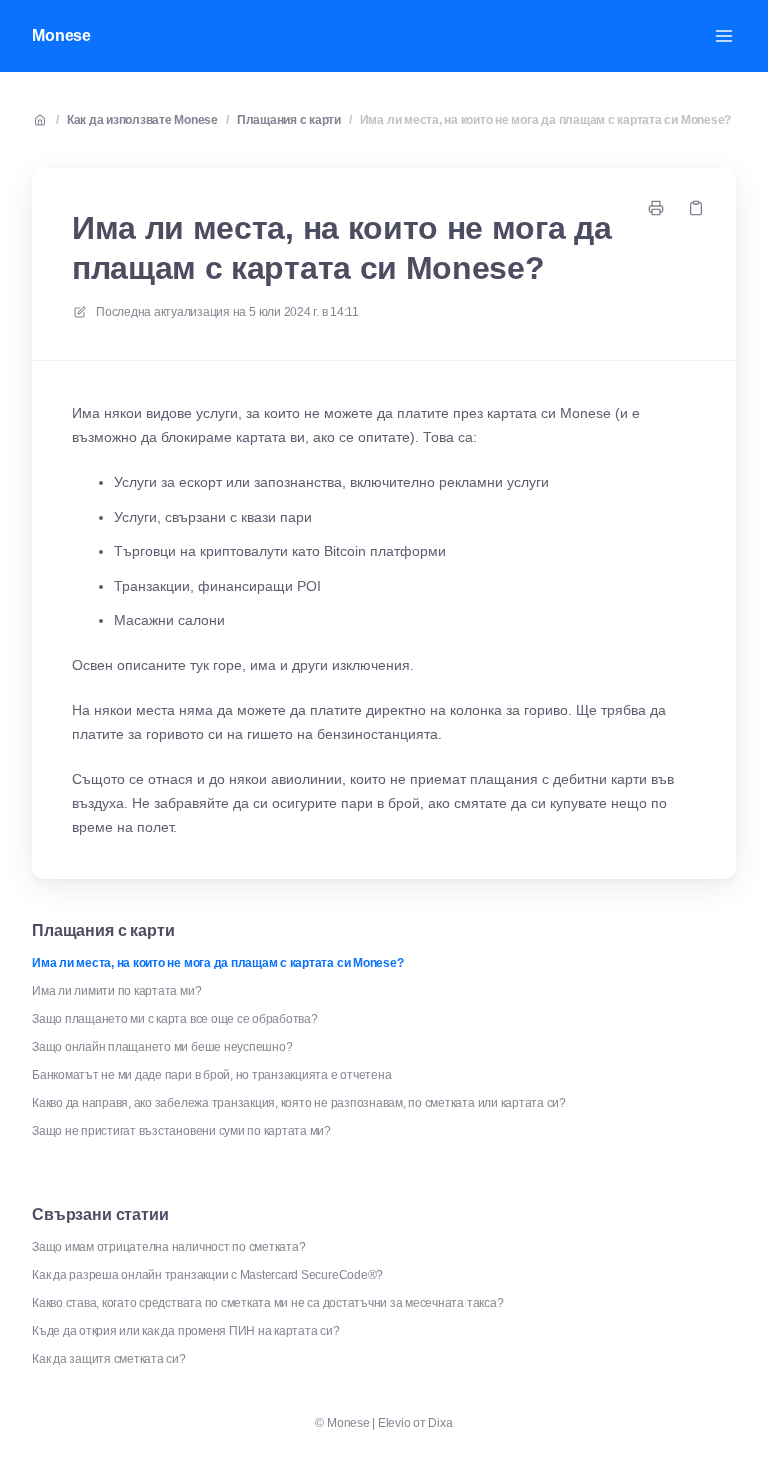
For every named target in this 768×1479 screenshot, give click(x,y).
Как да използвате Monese (142, 120)
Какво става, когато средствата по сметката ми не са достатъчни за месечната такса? (267, 1303)
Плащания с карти (289, 120)
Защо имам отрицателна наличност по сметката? (168, 1247)
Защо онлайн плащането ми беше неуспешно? (162, 1047)
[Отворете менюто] (724, 36)
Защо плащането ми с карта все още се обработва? (175, 1019)
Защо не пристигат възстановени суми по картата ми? (181, 1131)
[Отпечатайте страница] (656, 208)
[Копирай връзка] (696, 208)
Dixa (440, 1423)
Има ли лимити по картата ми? (116, 991)
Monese (61, 35)
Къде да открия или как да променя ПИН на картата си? (186, 1331)
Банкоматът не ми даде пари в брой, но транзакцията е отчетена (211, 1075)
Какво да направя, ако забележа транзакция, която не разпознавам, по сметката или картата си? (299, 1103)
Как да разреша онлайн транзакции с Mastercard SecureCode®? (207, 1275)
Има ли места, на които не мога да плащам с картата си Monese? (545, 120)
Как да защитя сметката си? (109, 1359)
